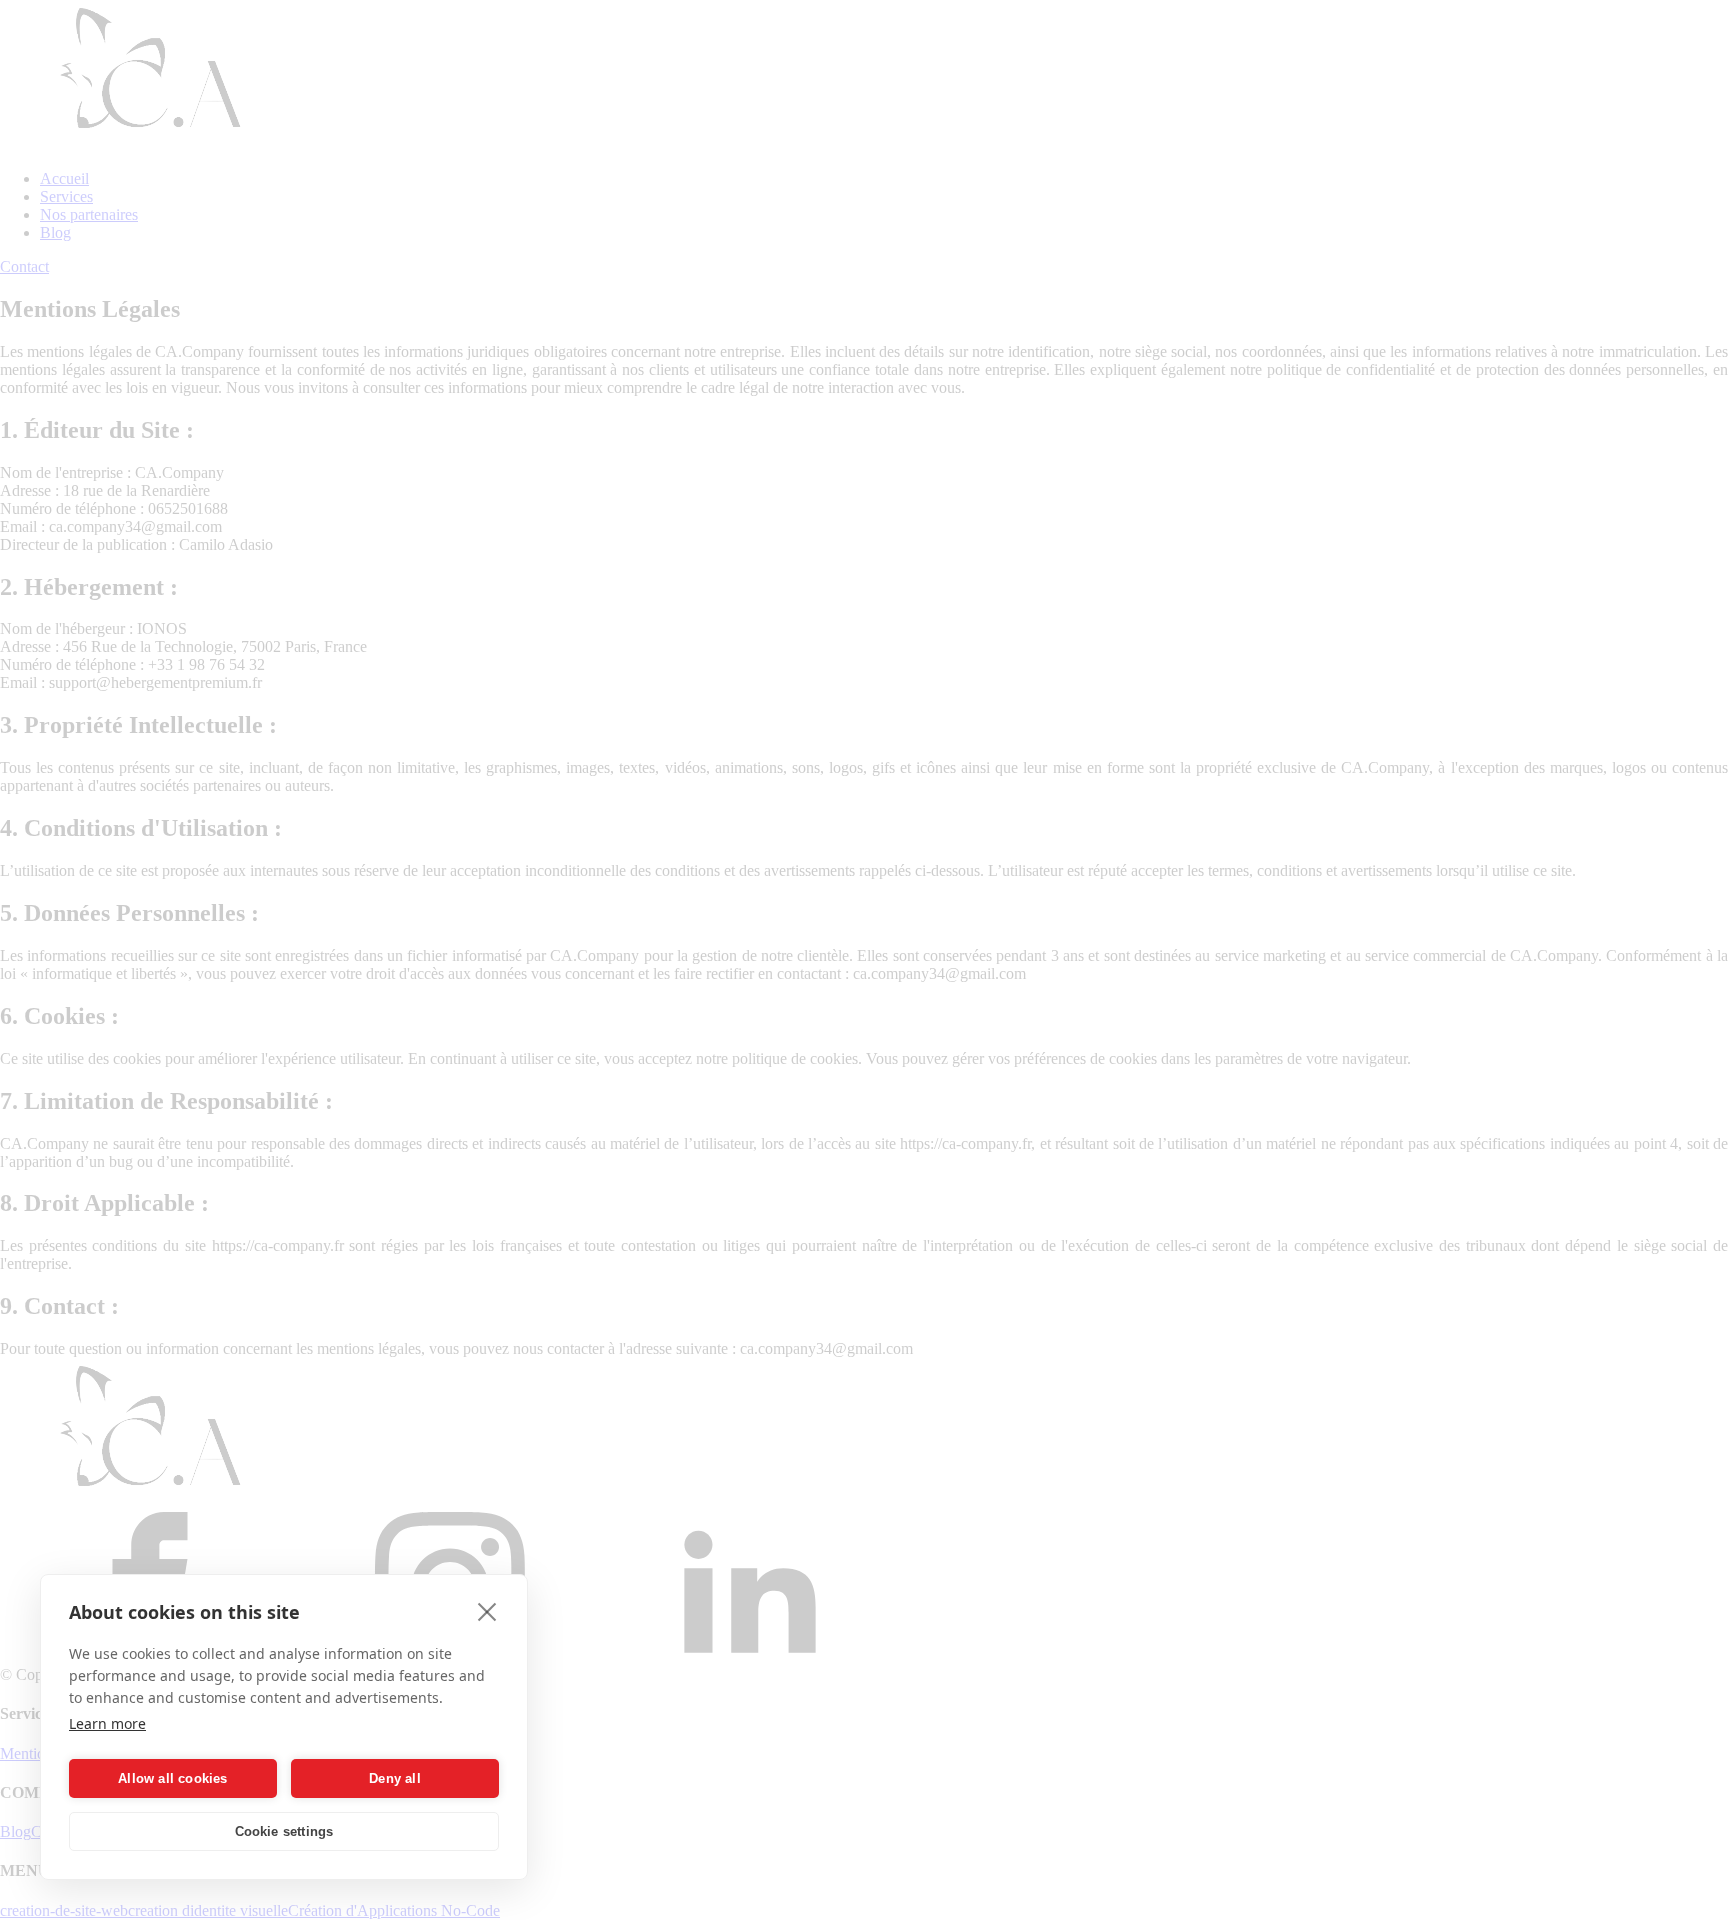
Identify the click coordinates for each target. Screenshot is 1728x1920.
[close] (487, 1611)
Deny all (395, 1778)
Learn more (107, 1723)
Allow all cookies (172, 1778)
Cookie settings (284, 1831)
